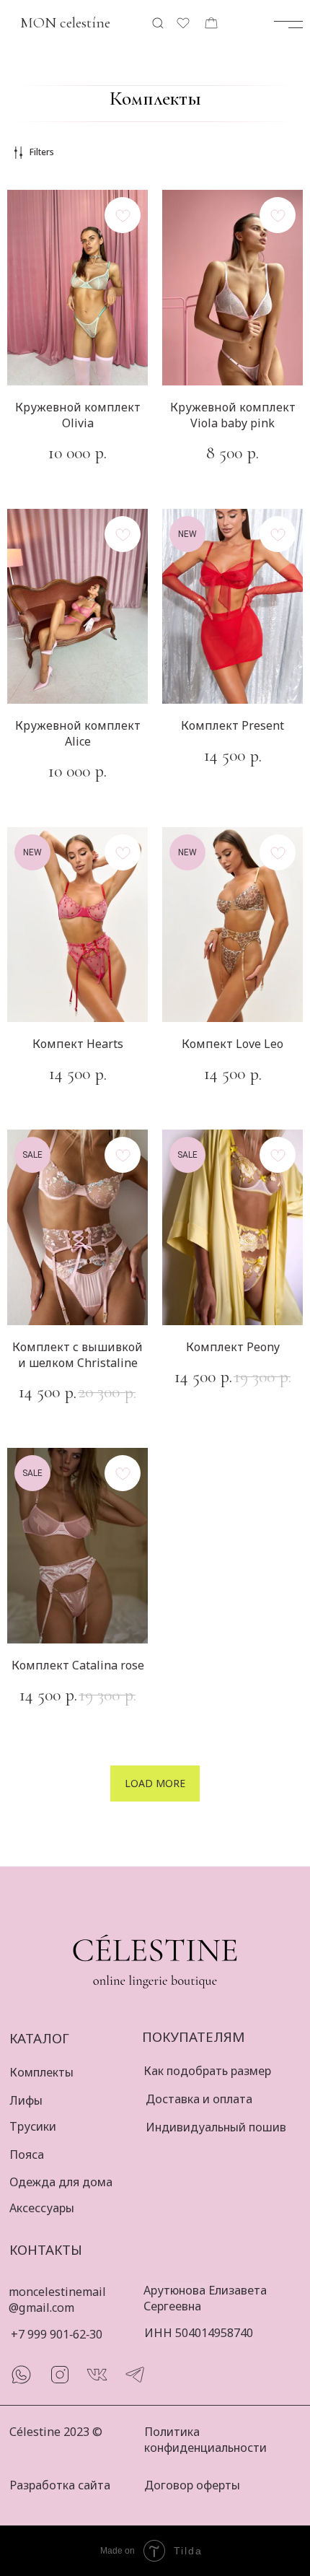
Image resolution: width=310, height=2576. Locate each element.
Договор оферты (192, 2485)
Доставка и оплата (199, 2099)
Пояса (27, 2154)
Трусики (33, 2126)
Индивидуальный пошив (216, 2127)
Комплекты (41, 2072)
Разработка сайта (60, 2485)
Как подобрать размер (207, 2071)
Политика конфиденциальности (205, 2440)
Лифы (26, 2100)
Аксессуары (42, 2208)
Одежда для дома (61, 2182)
